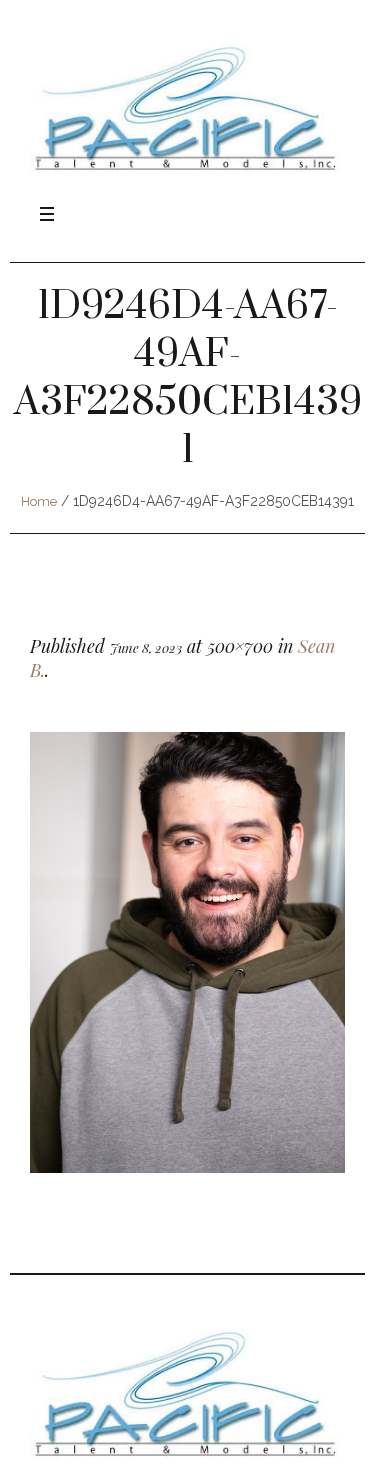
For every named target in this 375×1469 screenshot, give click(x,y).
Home (39, 501)
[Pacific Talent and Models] (187, 107)
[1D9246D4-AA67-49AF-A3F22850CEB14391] (187, 952)
